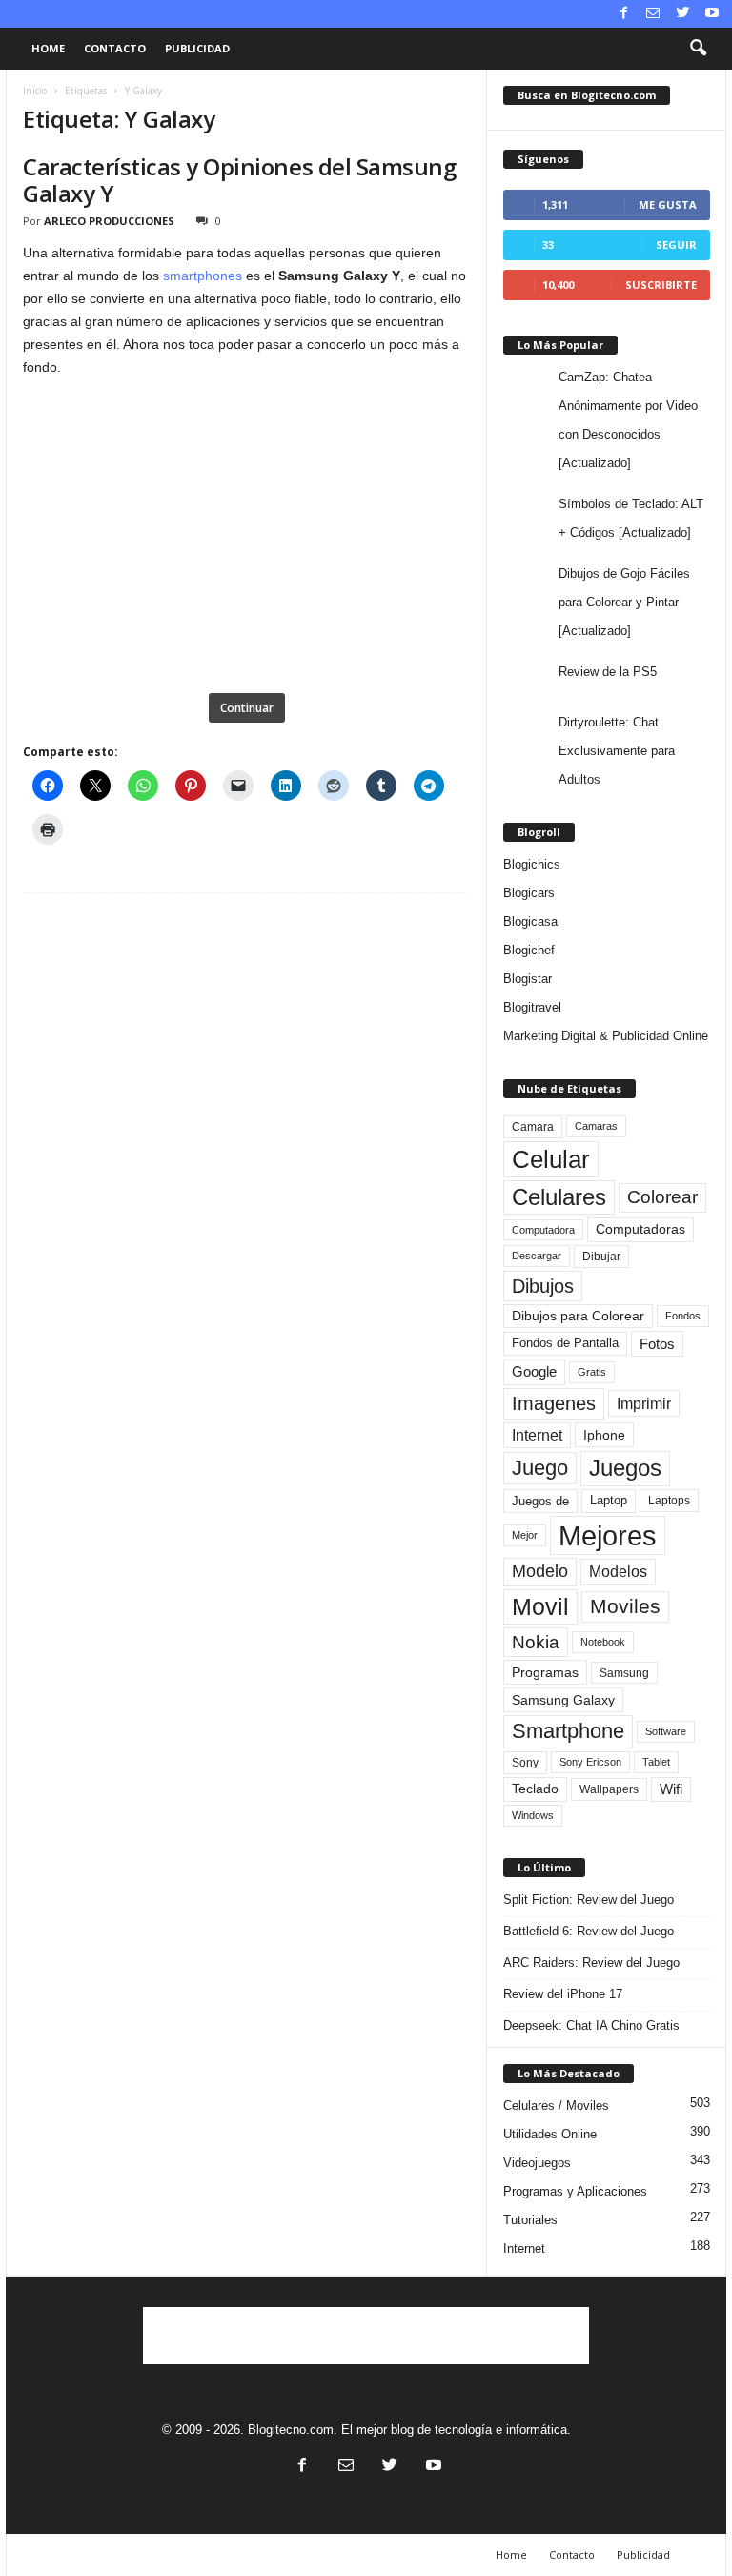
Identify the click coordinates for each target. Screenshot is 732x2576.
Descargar (537, 1256)
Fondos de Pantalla (565, 1343)
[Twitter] (682, 14)
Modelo (540, 1571)
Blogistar (528, 979)
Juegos (625, 1468)
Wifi (671, 1789)
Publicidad (197, 48)
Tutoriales (530, 2220)
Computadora (543, 1230)
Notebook (603, 1642)
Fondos (683, 1316)
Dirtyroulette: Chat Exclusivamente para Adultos (617, 751)
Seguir (676, 245)
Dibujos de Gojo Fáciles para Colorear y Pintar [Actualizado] (624, 602)
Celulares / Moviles (556, 2106)
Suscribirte (661, 285)
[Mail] (653, 14)
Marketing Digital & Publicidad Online (606, 1036)
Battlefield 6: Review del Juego (589, 1931)
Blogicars (529, 893)
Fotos (657, 1344)
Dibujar (601, 1257)
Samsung (624, 1673)
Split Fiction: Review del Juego (589, 1900)
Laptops (669, 1501)
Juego (540, 1468)
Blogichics (532, 864)
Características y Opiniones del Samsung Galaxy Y (239, 180)
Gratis (592, 1372)
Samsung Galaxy (563, 1700)
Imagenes (554, 1403)
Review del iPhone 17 (563, 1994)
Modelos (618, 1572)
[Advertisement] (366, 2336)
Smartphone (568, 1731)
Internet (537, 1435)
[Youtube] (712, 14)
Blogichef (529, 950)
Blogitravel (532, 1007)
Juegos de (540, 1501)
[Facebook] (623, 14)
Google (534, 1372)
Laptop (609, 1500)
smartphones (203, 276)
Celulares (559, 1197)
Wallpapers (609, 1789)
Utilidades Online (550, 2134)
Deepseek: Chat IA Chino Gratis (591, 2025)
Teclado (535, 1789)
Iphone (604, 1435)
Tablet (656, 1762)
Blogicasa (530, 921)
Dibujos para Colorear (578, 1316)
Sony (525, 1763)
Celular (551, 1159)
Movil (540, 1606)
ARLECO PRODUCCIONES (109, 221)
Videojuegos (537, 2163)
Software (666, 1731)
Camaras (596, 1126)
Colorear (662, 1197)
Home (48, 48)
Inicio (35, 91)
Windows (533, 1815)
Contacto (115, 48)
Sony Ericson (590, 1762)
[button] (698, 49)
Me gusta (668, 204)
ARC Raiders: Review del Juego (591, 1963)
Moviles (625, 1606)
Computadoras (640, 1229)
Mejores (608, 1535)
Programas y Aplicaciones (575, 2191)
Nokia (536, 1642)
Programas (545, 1672)
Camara (533, 1127)
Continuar (247, 708)
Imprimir (644, 1403)
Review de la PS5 (608, 672)
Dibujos (543, 1286)
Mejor (525, 1535)
